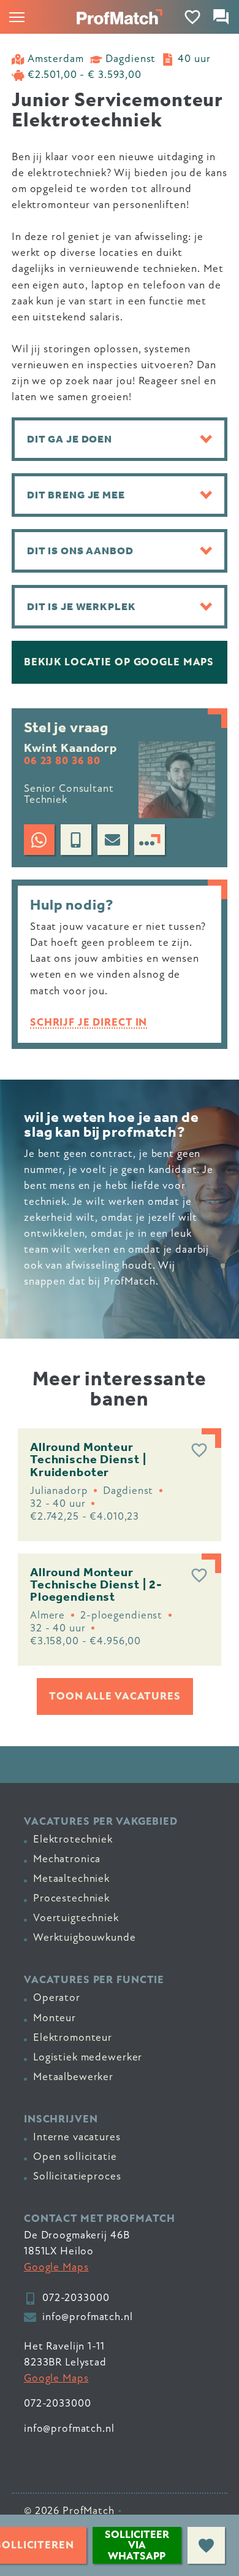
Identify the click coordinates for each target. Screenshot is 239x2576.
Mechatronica (67, 1859)
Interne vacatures (77, 2137)
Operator (57, 1998)
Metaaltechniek (71, 1878)
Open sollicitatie (75, 2156)
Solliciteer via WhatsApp (137, 2545)
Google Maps (56, 2267)
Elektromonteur (73, 2037)
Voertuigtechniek (76, 1918)
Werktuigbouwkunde (85, 1937)
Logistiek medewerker (88, 2057)
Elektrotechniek (73, 1839)
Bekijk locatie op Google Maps (119, 662)
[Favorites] (193, 17)
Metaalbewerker (73, 2077)
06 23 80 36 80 (62, 761)
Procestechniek (71, 1898)
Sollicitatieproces (77, 2176)
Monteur (55, 2018)
